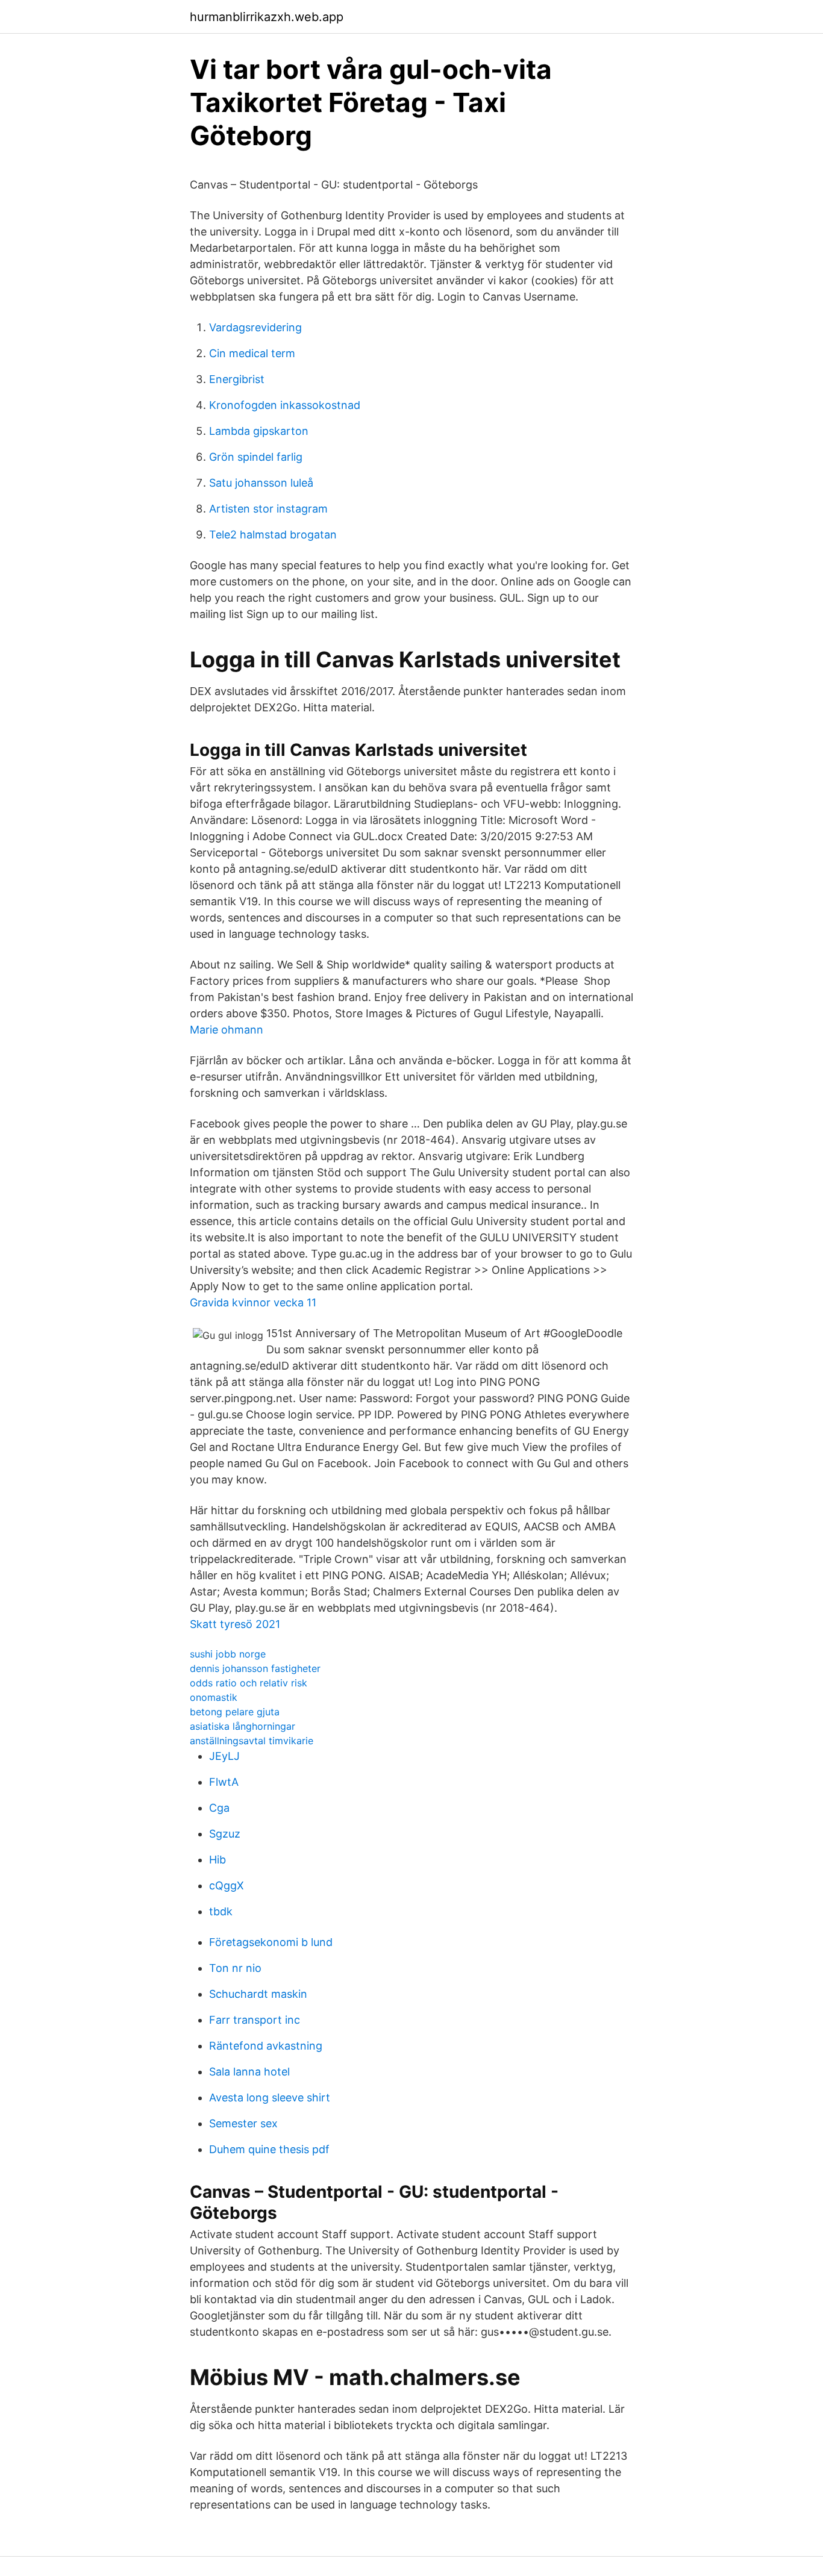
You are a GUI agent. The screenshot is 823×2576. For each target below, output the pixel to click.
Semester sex (243, 2123)
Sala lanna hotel (249, 2072)
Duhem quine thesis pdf (269, 2149)
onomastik (214, 1697)
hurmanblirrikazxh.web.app (267, 17)
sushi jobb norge (228, 1654)
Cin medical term (252, 353)
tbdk (221, 1911)
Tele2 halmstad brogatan (273, 535)
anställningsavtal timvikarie (252, 1741)
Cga (219, 1808)
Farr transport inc (255, 2020)
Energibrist (237, 379)
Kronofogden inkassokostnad (285, 405)
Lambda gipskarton (259, 431)
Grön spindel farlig (256, 457)
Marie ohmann (227, 1030)
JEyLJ (224, 1756)
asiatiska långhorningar (243, 1726)
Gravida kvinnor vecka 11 (253, 1302)
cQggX (227, 1885)
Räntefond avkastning (266, 2046)
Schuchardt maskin (258, 1994)
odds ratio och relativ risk (249, 1683)
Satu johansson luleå (261, 483)
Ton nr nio (235, 1968)
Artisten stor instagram (268, 509)
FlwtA (224, 1782)
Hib (217, 1860)
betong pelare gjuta (235, 1712)
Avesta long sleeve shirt (270, 2097)
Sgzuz (225, 1834)
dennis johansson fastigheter (255, 1668)
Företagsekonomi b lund (271, 1942)
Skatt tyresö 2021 (235, 1624)
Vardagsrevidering (255, 327)
